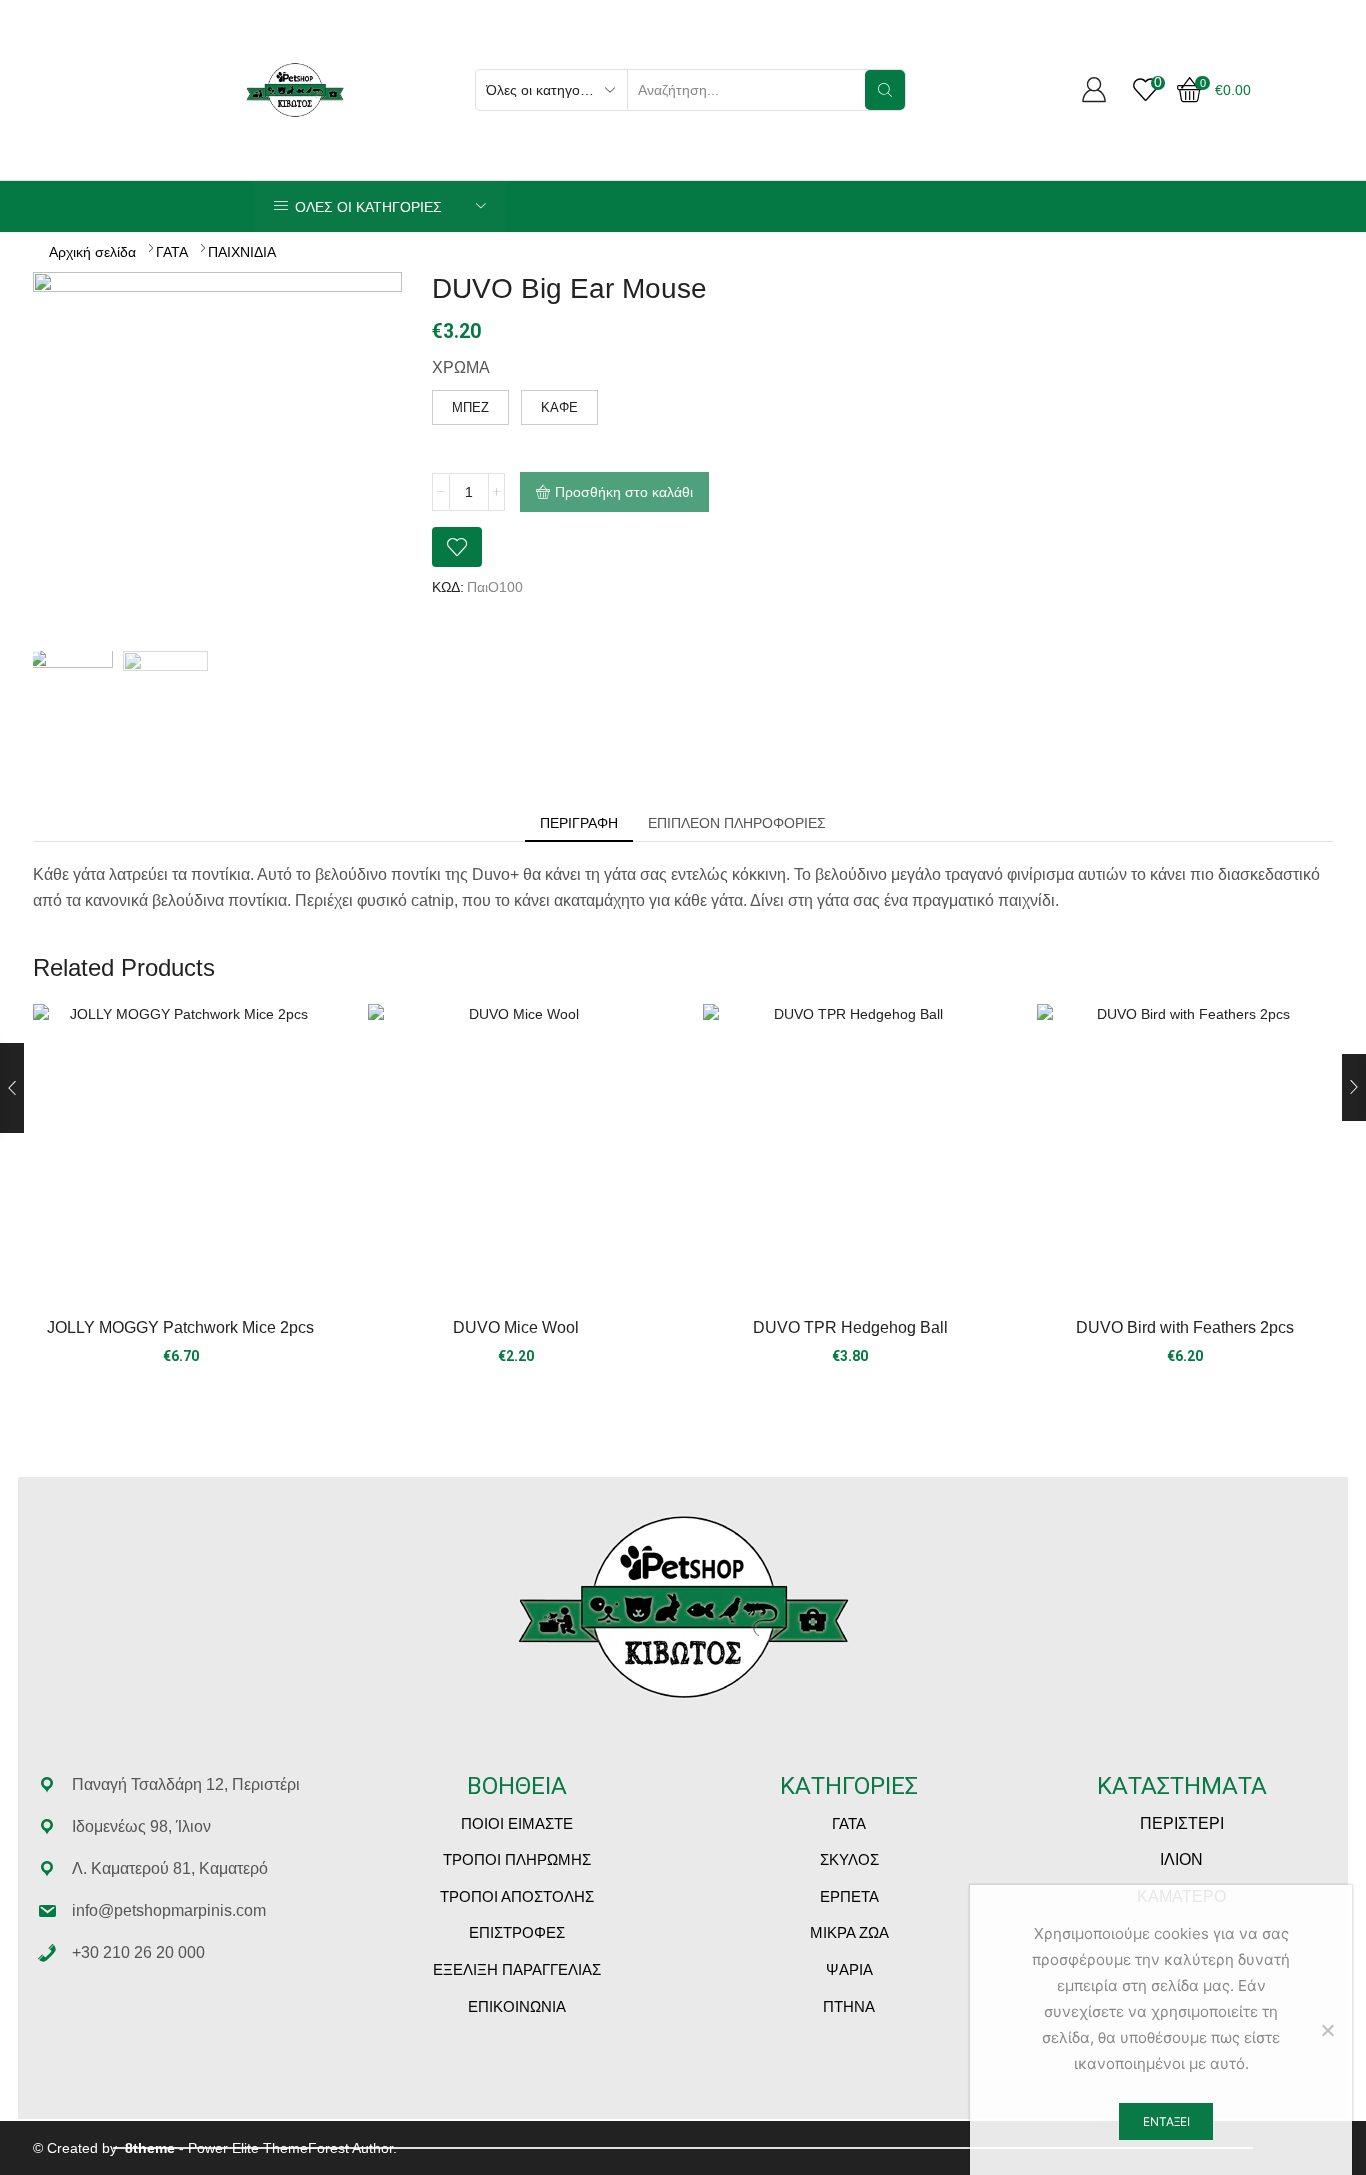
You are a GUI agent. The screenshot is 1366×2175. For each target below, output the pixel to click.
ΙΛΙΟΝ (1181, 1859)
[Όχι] (1327, 2030)
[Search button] (885, 90)
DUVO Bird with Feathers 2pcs (1185, 1327)
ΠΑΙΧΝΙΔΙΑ (242, 252)
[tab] (579, 823)
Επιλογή (516, 1160)
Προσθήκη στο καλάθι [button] (181, 1160)
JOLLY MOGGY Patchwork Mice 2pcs (180, 1327)
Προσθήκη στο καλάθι (624, 492)
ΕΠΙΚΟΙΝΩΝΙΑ (517, 2006)
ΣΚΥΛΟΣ (849, 1859)
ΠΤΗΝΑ (849, 2006)
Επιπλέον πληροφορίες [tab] (737, 823)
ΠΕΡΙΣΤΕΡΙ (1182, 1823)
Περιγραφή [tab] (579, 823)
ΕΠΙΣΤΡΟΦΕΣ (517, 1932)
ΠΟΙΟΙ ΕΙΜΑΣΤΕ (517, 1823)
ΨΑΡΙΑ (849, 1969)
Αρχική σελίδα (92, 252)
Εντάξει (1166, 2121)
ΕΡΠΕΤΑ (849, 1896)
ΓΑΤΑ (172, 252)
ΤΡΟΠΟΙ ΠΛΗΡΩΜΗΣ (517, 1859)
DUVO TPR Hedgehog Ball (850, 1327)
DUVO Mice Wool (516, 1327)
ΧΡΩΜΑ (461, 367)
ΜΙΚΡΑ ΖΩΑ (849, 1932)
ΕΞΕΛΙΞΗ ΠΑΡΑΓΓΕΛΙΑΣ (517, 1969)
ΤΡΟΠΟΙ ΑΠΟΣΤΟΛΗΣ (517, 1896)
